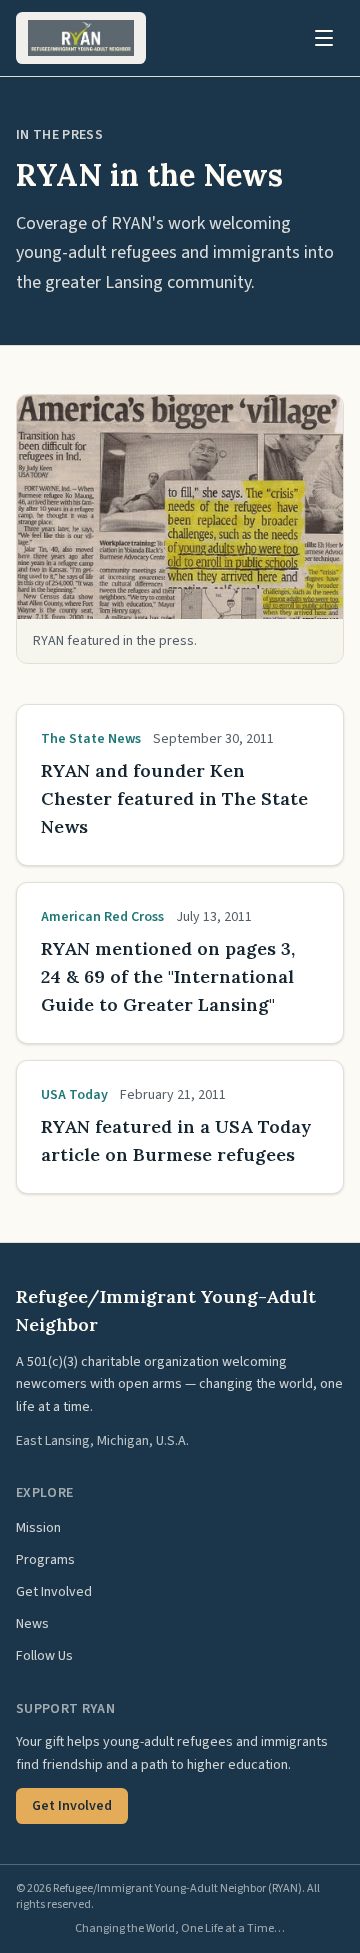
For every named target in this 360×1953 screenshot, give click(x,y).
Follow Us (44, 1656)
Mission (38, 1528)
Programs (45, 1560)
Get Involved (54, 1592)
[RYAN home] (81, 38)
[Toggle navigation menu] (324, 38)
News (32, 1624)
